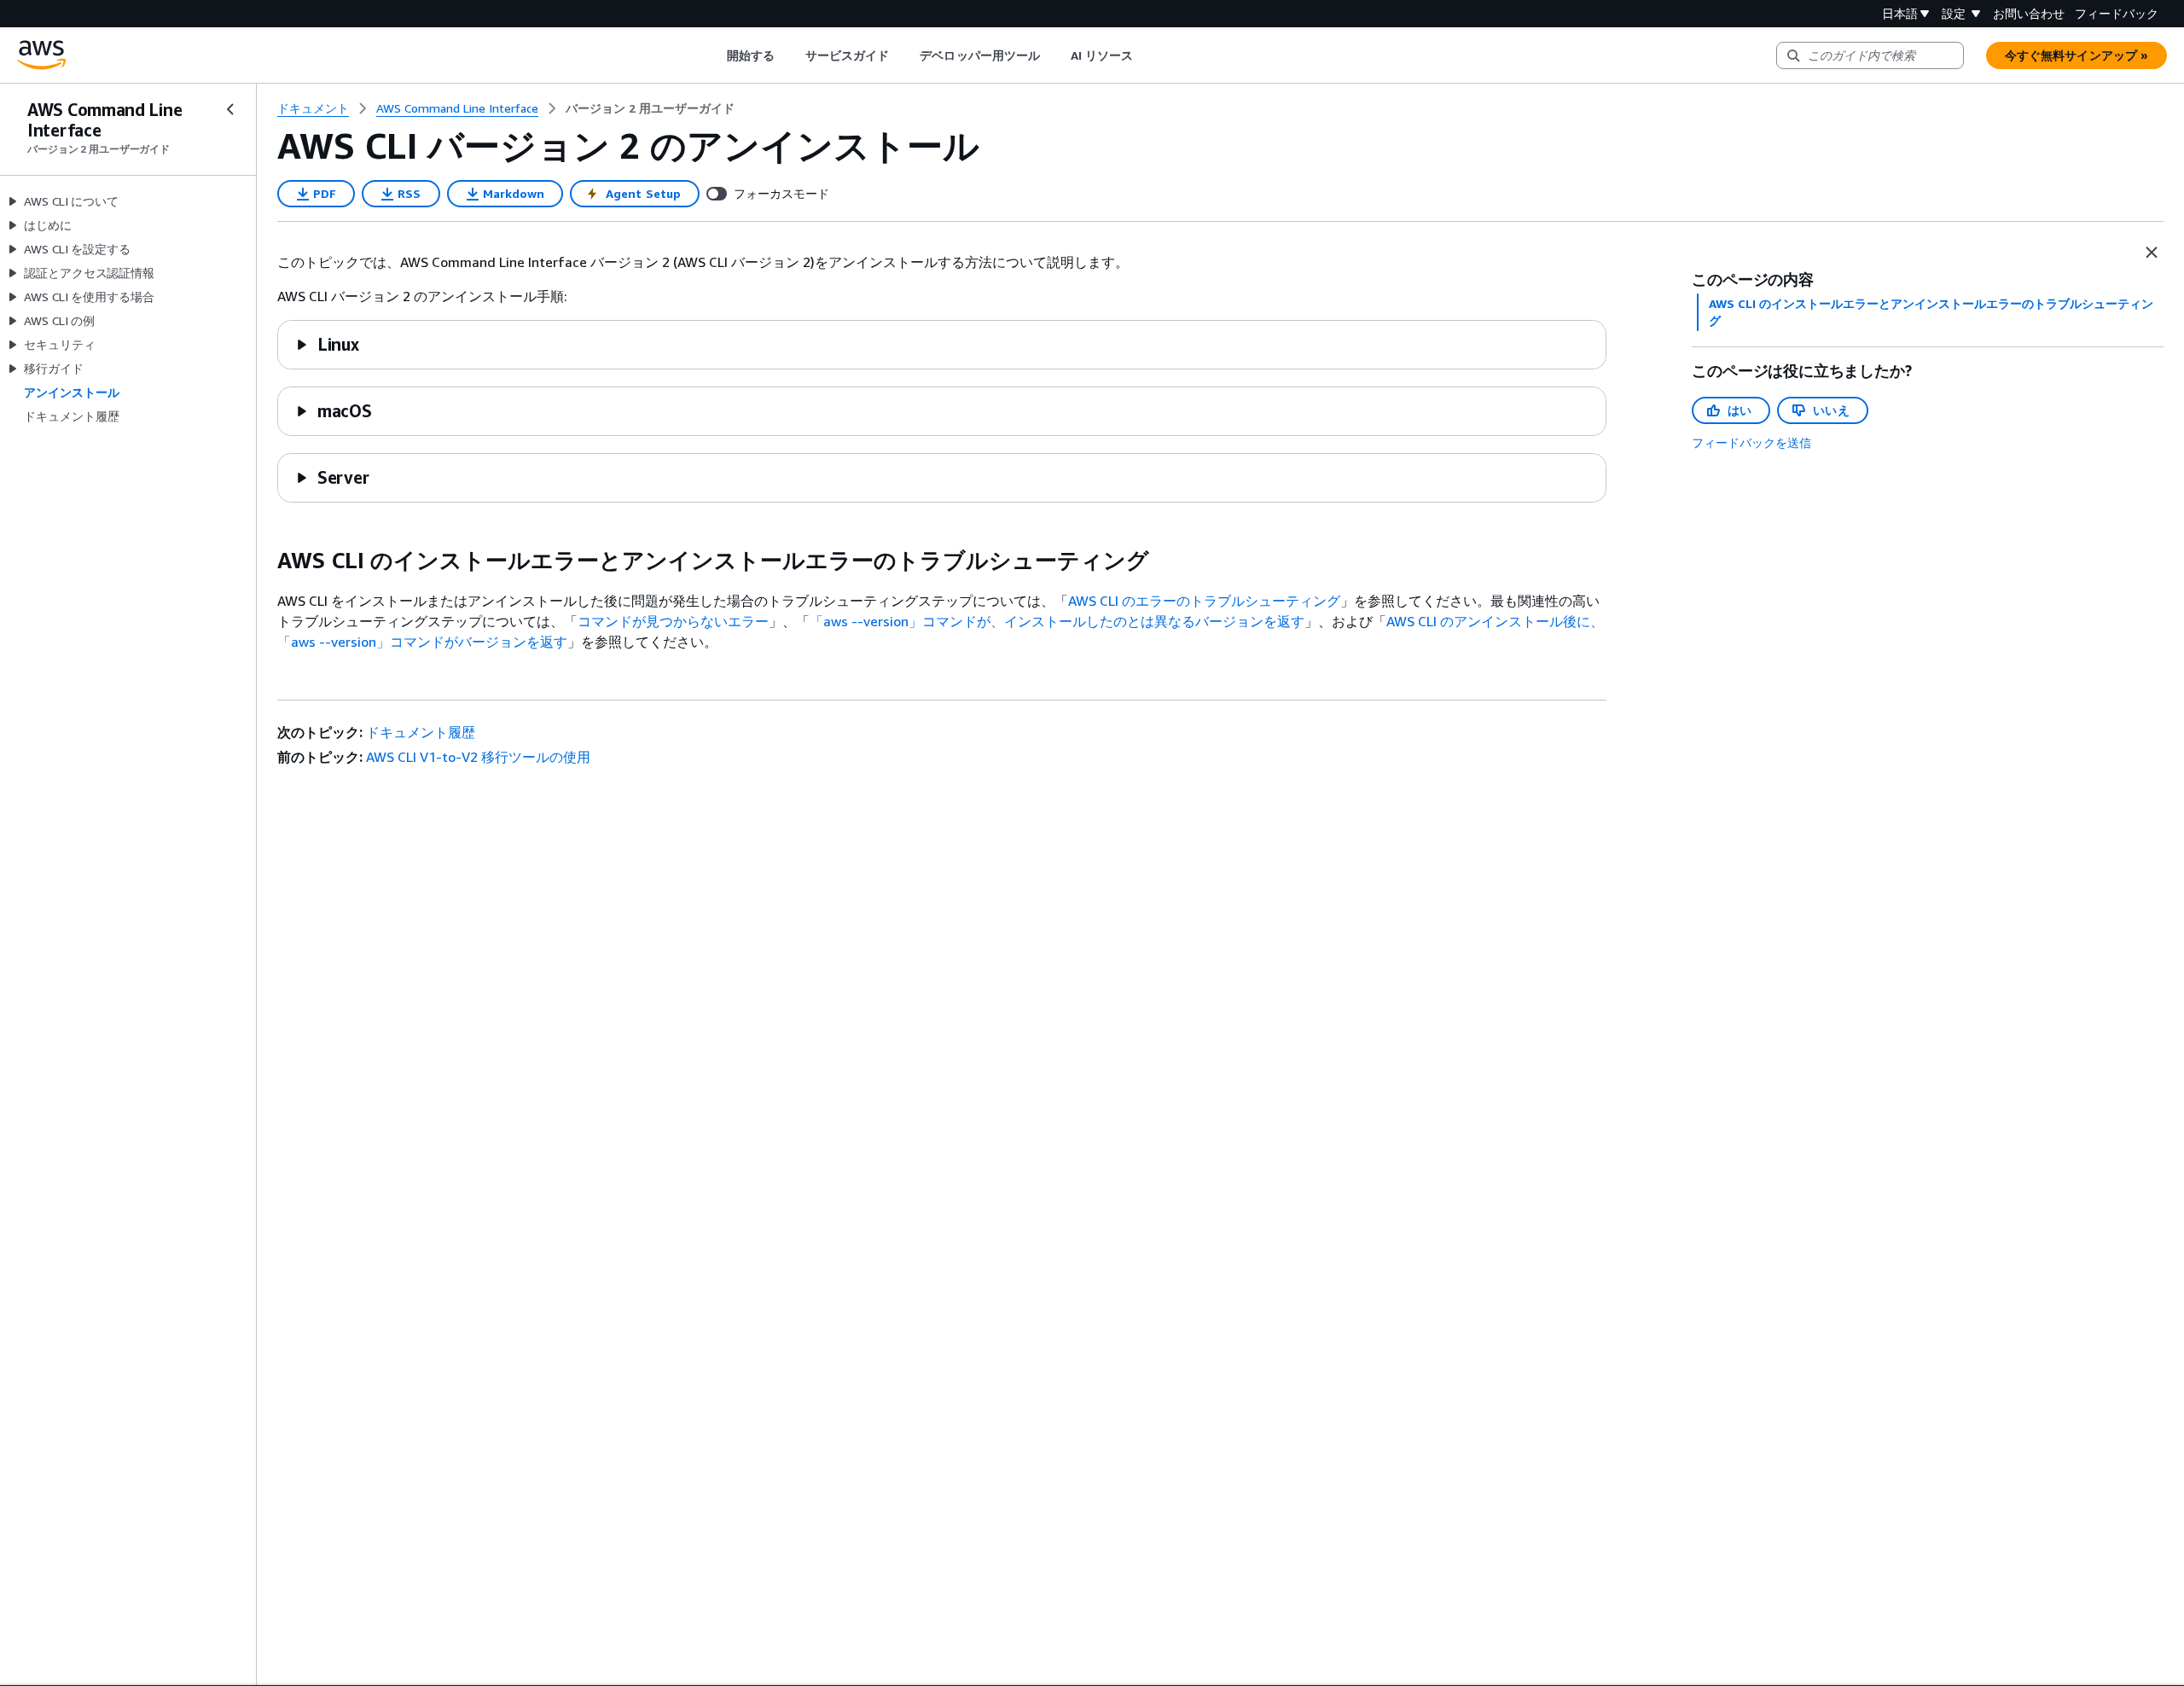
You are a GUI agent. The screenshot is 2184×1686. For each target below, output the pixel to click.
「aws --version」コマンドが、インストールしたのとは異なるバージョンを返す (1057, 621)
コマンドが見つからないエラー (673, 621)
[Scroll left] (714, 55)
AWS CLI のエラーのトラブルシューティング (1204, 601)
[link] (650, 108)
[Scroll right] (1146, 55)
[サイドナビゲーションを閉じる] (230, 109)
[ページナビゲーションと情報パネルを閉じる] (2152, 253)
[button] (327, 344)
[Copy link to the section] (264, 561)
